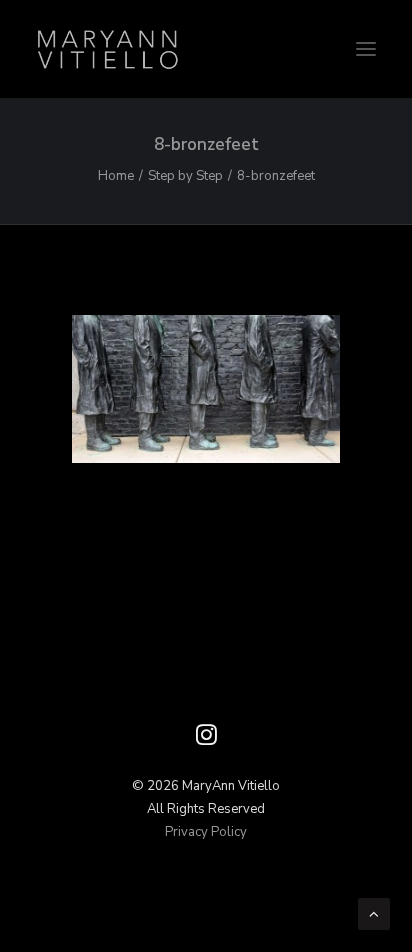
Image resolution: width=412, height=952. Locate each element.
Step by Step (185, 176)
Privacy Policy (206, 832)
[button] (366, 49)
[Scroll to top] (374, 913)
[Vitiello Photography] (206, 49)
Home (116, 176)
